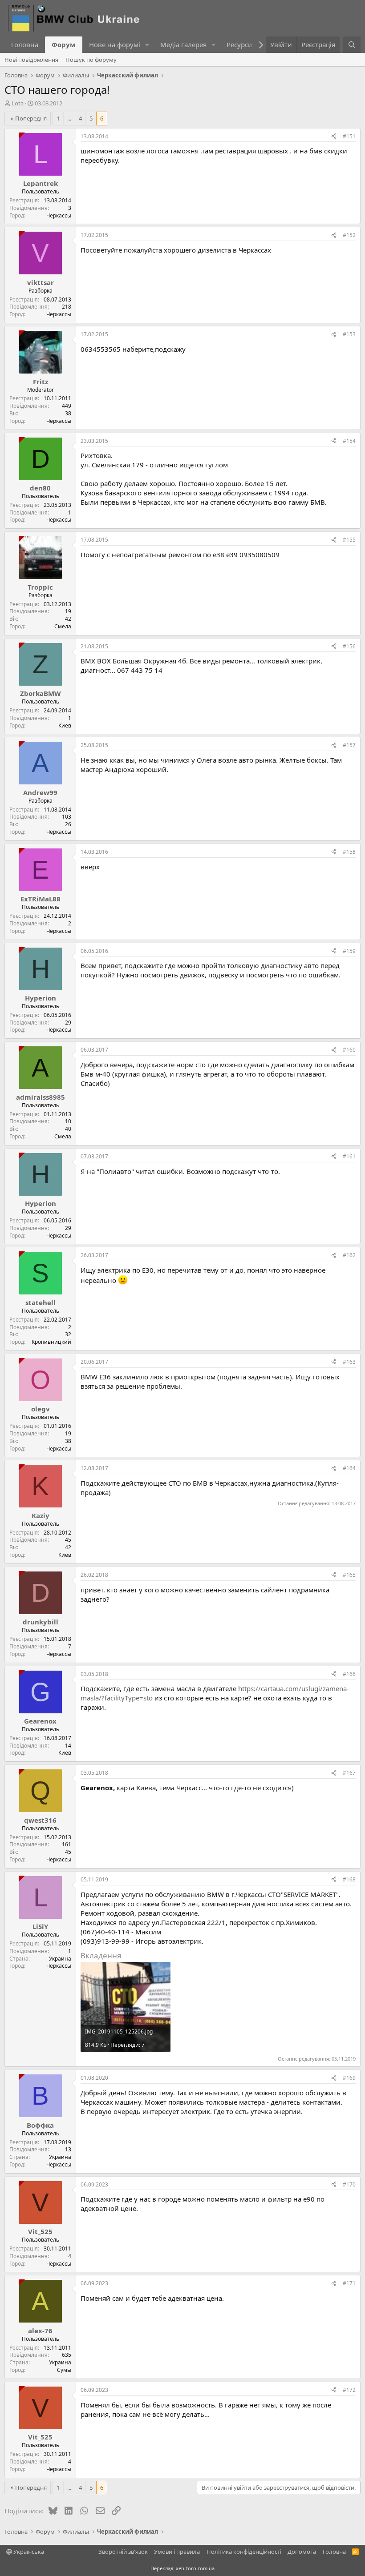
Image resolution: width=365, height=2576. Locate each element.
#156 (349, 646)
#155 (349, 540)
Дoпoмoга (302, 2552)
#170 (349, 2184)
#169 (349, 2078)
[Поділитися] (334, 137)
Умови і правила (177, 2552)
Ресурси (239, 44)
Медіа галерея (183, 44)
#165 (349, 1575)
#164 (349, 1468)
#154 (349, 441)
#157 (349, 745)
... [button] (69, 118)
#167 (349, 1773)
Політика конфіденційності (244, 2552)
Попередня (31, 118)
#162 (349, 1255)
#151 (349, 136)
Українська (28, 2552)
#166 (349, 1674)
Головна (25, 44)
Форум (64, 44)
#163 (349, 1362)
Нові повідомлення (31, 60)
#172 (349, 2390)
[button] (147, 45)
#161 (349, 1156)
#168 (349, 1879)
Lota (18, 103)
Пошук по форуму (91, 60)
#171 (349, 2283)
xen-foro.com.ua (195, 2568)
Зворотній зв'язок (123, 2552)
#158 (349, 852)
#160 (349, 1050)
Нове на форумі (115, 44)
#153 (349, 334)
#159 (349, 951)
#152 (349, 235)
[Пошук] (352, 45)
